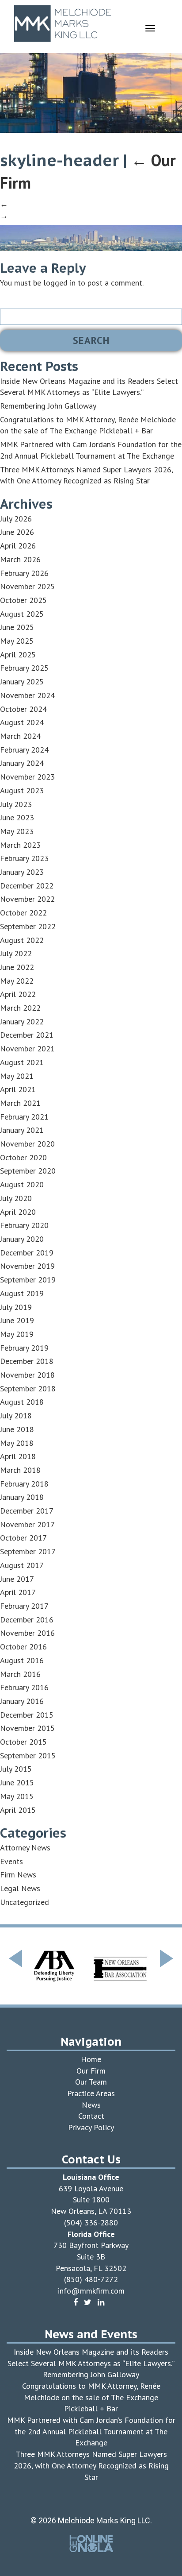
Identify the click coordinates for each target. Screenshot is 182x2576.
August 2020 (22, 1184)
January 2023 (22, 872)
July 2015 (16, 1769)
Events (11, 1861)
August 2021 (22, 1062)
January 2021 (22, 1130)
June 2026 (17, 532)
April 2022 (18, 994)
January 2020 (22, 1239)
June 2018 (17, 1429)
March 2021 (20, 1103)
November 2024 (27, 695)
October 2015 (23, 1742)
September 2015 (28, 1755)
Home (91, 2059)
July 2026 (16, 519)
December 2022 (27, 886)
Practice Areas (91, 2093)
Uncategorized (25, 1902)
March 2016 (20, 1674)
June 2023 (17, 817)
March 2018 (20, 1470)
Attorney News (25, 1848)
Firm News (18, 1875)
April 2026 (18, 546)
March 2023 (20, 845)
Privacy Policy (91, 2127)
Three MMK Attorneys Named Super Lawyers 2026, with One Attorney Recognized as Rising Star (91, 2465)
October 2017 (23, 1538)
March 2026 (20, 559)
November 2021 (27, 1049)
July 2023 (16, 804)
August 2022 (22, 940)
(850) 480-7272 (91, 2279)
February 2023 (24, 858)
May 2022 (17, 981)
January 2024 (22, 763)
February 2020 (24, 1225)
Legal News (20, 1888)
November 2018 (27, 1375)
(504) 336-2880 (91, 2223)
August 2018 (22, 1402)
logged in (59, 283)
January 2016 (22, 1701)
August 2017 (22, 1565)
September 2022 (28, 926)
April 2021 (18, 1089)
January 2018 (22, 1497)
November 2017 (27, 1524)
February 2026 (24, 573)
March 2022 (20, 1008)
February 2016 (24, 1687)
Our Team (91, 2082)
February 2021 (24, 1117)
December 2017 (27, 1511)
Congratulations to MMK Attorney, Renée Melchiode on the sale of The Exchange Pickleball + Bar (91, 2397)
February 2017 (24, 1606)
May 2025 (17, 641)
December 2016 (27, 1620)
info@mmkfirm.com (91, 2291)
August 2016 (22, 1660)
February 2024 (24, 750)
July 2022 (16, 953)
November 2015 (27, 1728)
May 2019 (17, 1334)
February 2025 (24, 668)
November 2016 (27, 1633)
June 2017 (17, 1579)
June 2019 (17, 1320)
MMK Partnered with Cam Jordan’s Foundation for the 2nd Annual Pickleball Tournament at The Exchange (91, 2431)
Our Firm (91, 2071)
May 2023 (17, 831)
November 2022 (27, 899)
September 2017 (28, 1551)
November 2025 (27, 586)
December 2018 (27, 1361)
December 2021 (27, 1035)
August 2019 (22, 1293)
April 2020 (18, 1212)
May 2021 (17, 1076)
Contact (91, 2116)
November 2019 (27, 1266)
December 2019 (27, 1253)
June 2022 (17, 967)
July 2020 (16, 1198)
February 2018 (24, 1484)
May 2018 (17, 1443)
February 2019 (24, 1348)
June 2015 (17, 1782)
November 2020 (27, 1144)
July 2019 (16, 1307)
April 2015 (18, 1810)
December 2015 (27, 1715)
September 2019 (28, 1280)
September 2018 (28, 1388)
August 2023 (22, 790)
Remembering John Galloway (48, 406)
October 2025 (23, 600)
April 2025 (18, 655)
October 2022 (23, 913)
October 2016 (23, 1647)
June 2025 (17, 627)
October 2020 (23, 1157)
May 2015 (17, 1796)
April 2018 (18, 1456)
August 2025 (22, 614)
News (91, 2105)
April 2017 (18, 1592)
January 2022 (22, 1022)
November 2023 (27, 777)
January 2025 (22, 682)
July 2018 (16, 1415)
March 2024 (20, 736)
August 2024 (22, 722)
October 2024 (23, 709)
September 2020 (28, 1171)
